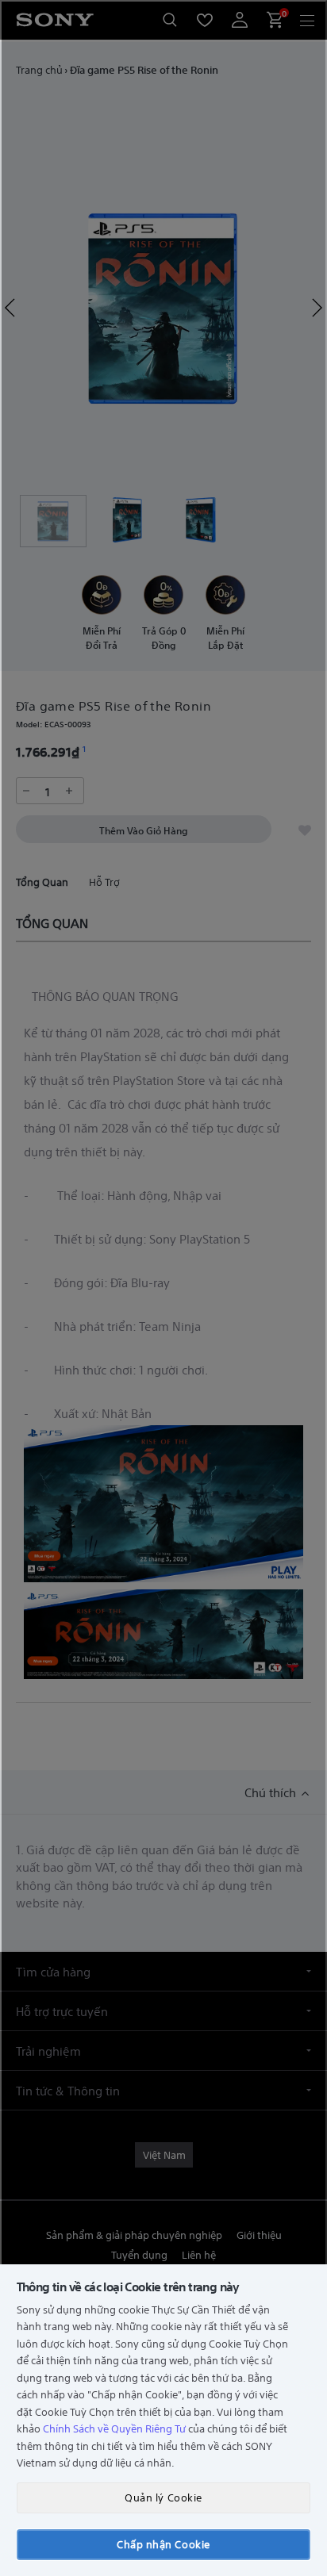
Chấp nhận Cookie (163, 2544)
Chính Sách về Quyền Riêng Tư (114, 2428)
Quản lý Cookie (163, 2497)
